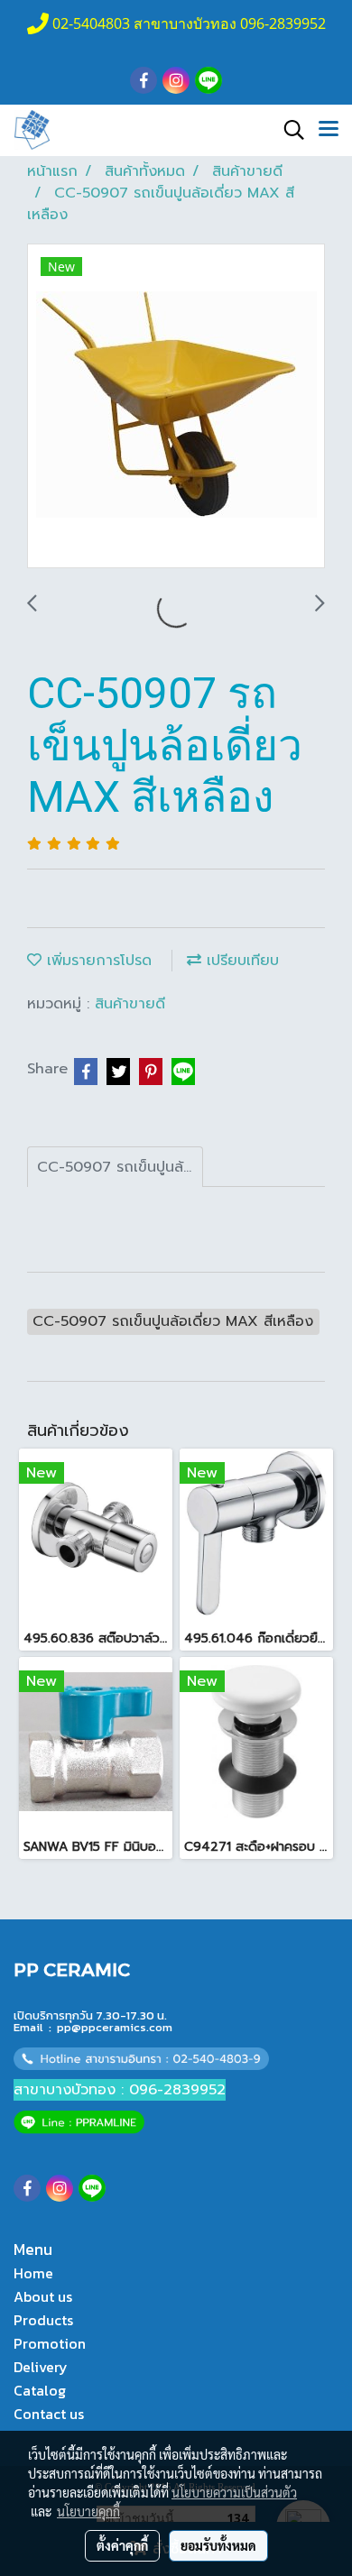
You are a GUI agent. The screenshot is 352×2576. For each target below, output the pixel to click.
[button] (288, 130)
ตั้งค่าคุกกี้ (122, 2545)
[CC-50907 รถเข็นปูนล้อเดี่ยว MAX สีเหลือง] (176, 407)
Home (33, 2273)
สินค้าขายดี (130, 1004)
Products (43, 2320)
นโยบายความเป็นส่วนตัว (234, 2492)
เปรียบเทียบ (240, 961)
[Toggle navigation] (329, 130)
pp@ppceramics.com (115, 2027)
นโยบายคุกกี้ (88, 2511)
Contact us (49, 2414)
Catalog (40, 2390)
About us (43, 2296)
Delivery (41, 2367)
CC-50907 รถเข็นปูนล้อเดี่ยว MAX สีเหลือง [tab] (120, 1167)
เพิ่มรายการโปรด (97, 961)
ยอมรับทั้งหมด (218, 2545)
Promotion (50, 2343)
